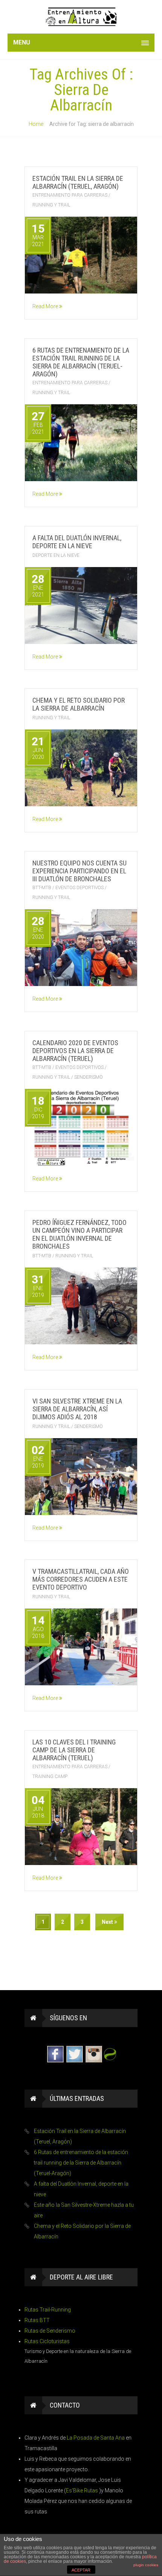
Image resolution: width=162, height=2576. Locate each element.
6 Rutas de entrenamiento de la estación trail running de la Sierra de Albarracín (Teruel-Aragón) (81, 362)
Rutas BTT (37, 2320)
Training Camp (50, 1776)
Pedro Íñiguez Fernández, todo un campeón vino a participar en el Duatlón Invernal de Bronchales (79, 1234)
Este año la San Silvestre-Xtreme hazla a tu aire (84, 2210)
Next (108, 1922)
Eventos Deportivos (79, 888)
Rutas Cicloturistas (47, 2341)
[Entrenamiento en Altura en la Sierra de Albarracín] (81, 17)
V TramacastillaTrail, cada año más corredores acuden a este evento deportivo (81, 1579)
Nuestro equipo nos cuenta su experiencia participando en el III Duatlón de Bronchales (79, 871)
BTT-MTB (42, 888)
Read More (46, 306)
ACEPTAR (81, 2570)
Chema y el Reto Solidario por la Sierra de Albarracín (79, 704)
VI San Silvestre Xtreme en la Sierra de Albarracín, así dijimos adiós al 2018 (77, 1409)
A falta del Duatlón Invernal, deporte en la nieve (77, 542)
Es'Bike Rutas (83, 2490)
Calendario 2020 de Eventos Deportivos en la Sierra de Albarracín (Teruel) (75, 1051)
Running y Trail (51, 205)
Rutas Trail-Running (48, 2310)
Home (36, 124)
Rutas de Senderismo (50, 2331)
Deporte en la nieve (56, 555)
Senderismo (89, 1077)
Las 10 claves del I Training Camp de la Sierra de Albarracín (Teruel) (74, 1750)
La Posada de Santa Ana (96, 2438)
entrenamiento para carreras (70, 195)
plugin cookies (146, 2565)
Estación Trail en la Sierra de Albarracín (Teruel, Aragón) (78, 182)
